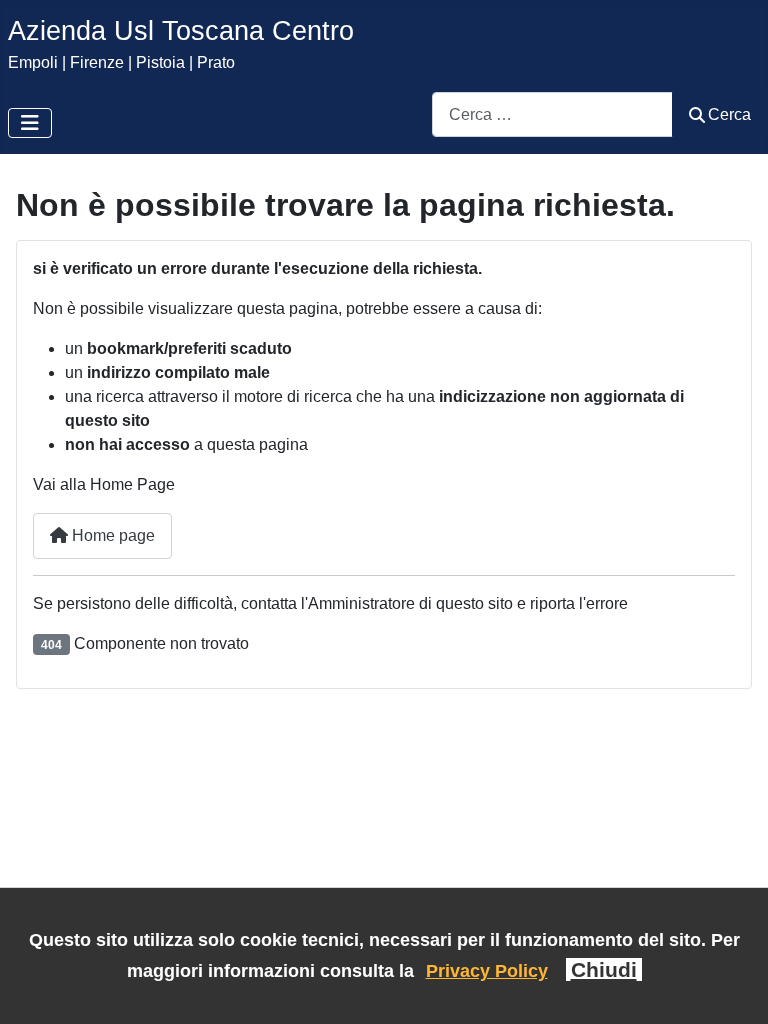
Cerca (729, 114)
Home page (111, 535)
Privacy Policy (487, 970)
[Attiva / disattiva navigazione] (30, 123)
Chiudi (604, 969)
